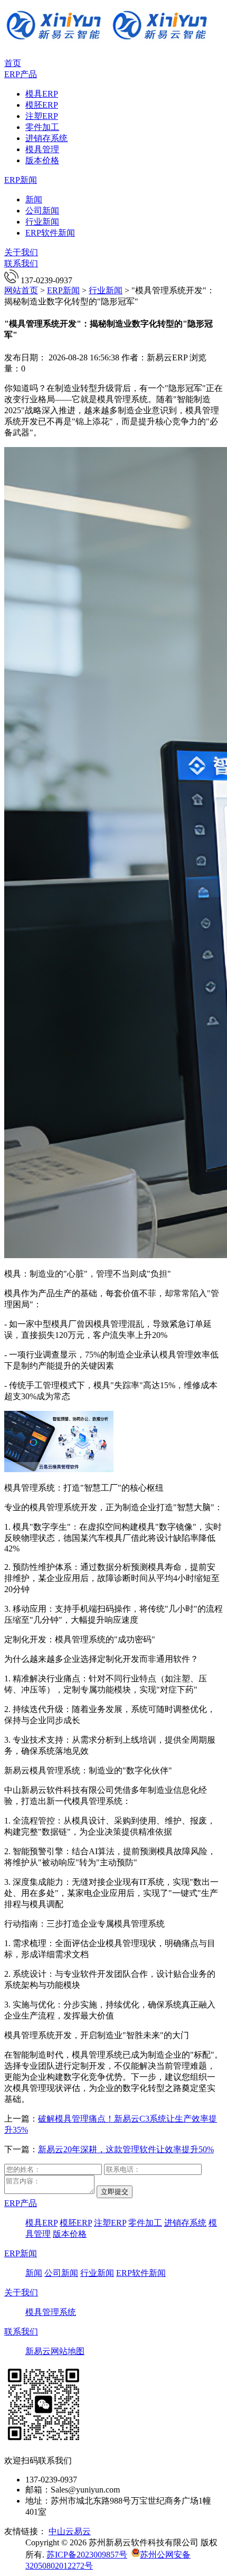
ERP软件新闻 (50, 233)
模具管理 (42, 149)
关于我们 (21, 252)
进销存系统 (46, 138)
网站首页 (21, 290)
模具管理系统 (51, 2312)
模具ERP (42, 94)
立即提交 (115, 2192)
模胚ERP (42, 105)
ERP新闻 (21, 180)
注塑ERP (42, 116)
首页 (13, 63)
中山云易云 (70, 2531)
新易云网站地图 (55, 2351)
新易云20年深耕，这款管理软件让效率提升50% (126, 2149)
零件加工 (42, 127)
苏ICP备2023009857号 (87, 2555)
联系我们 (21, 263)
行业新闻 (42, 222)
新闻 (34, 199)
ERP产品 (21, 74)
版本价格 (42, 160)
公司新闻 (42, 211)
